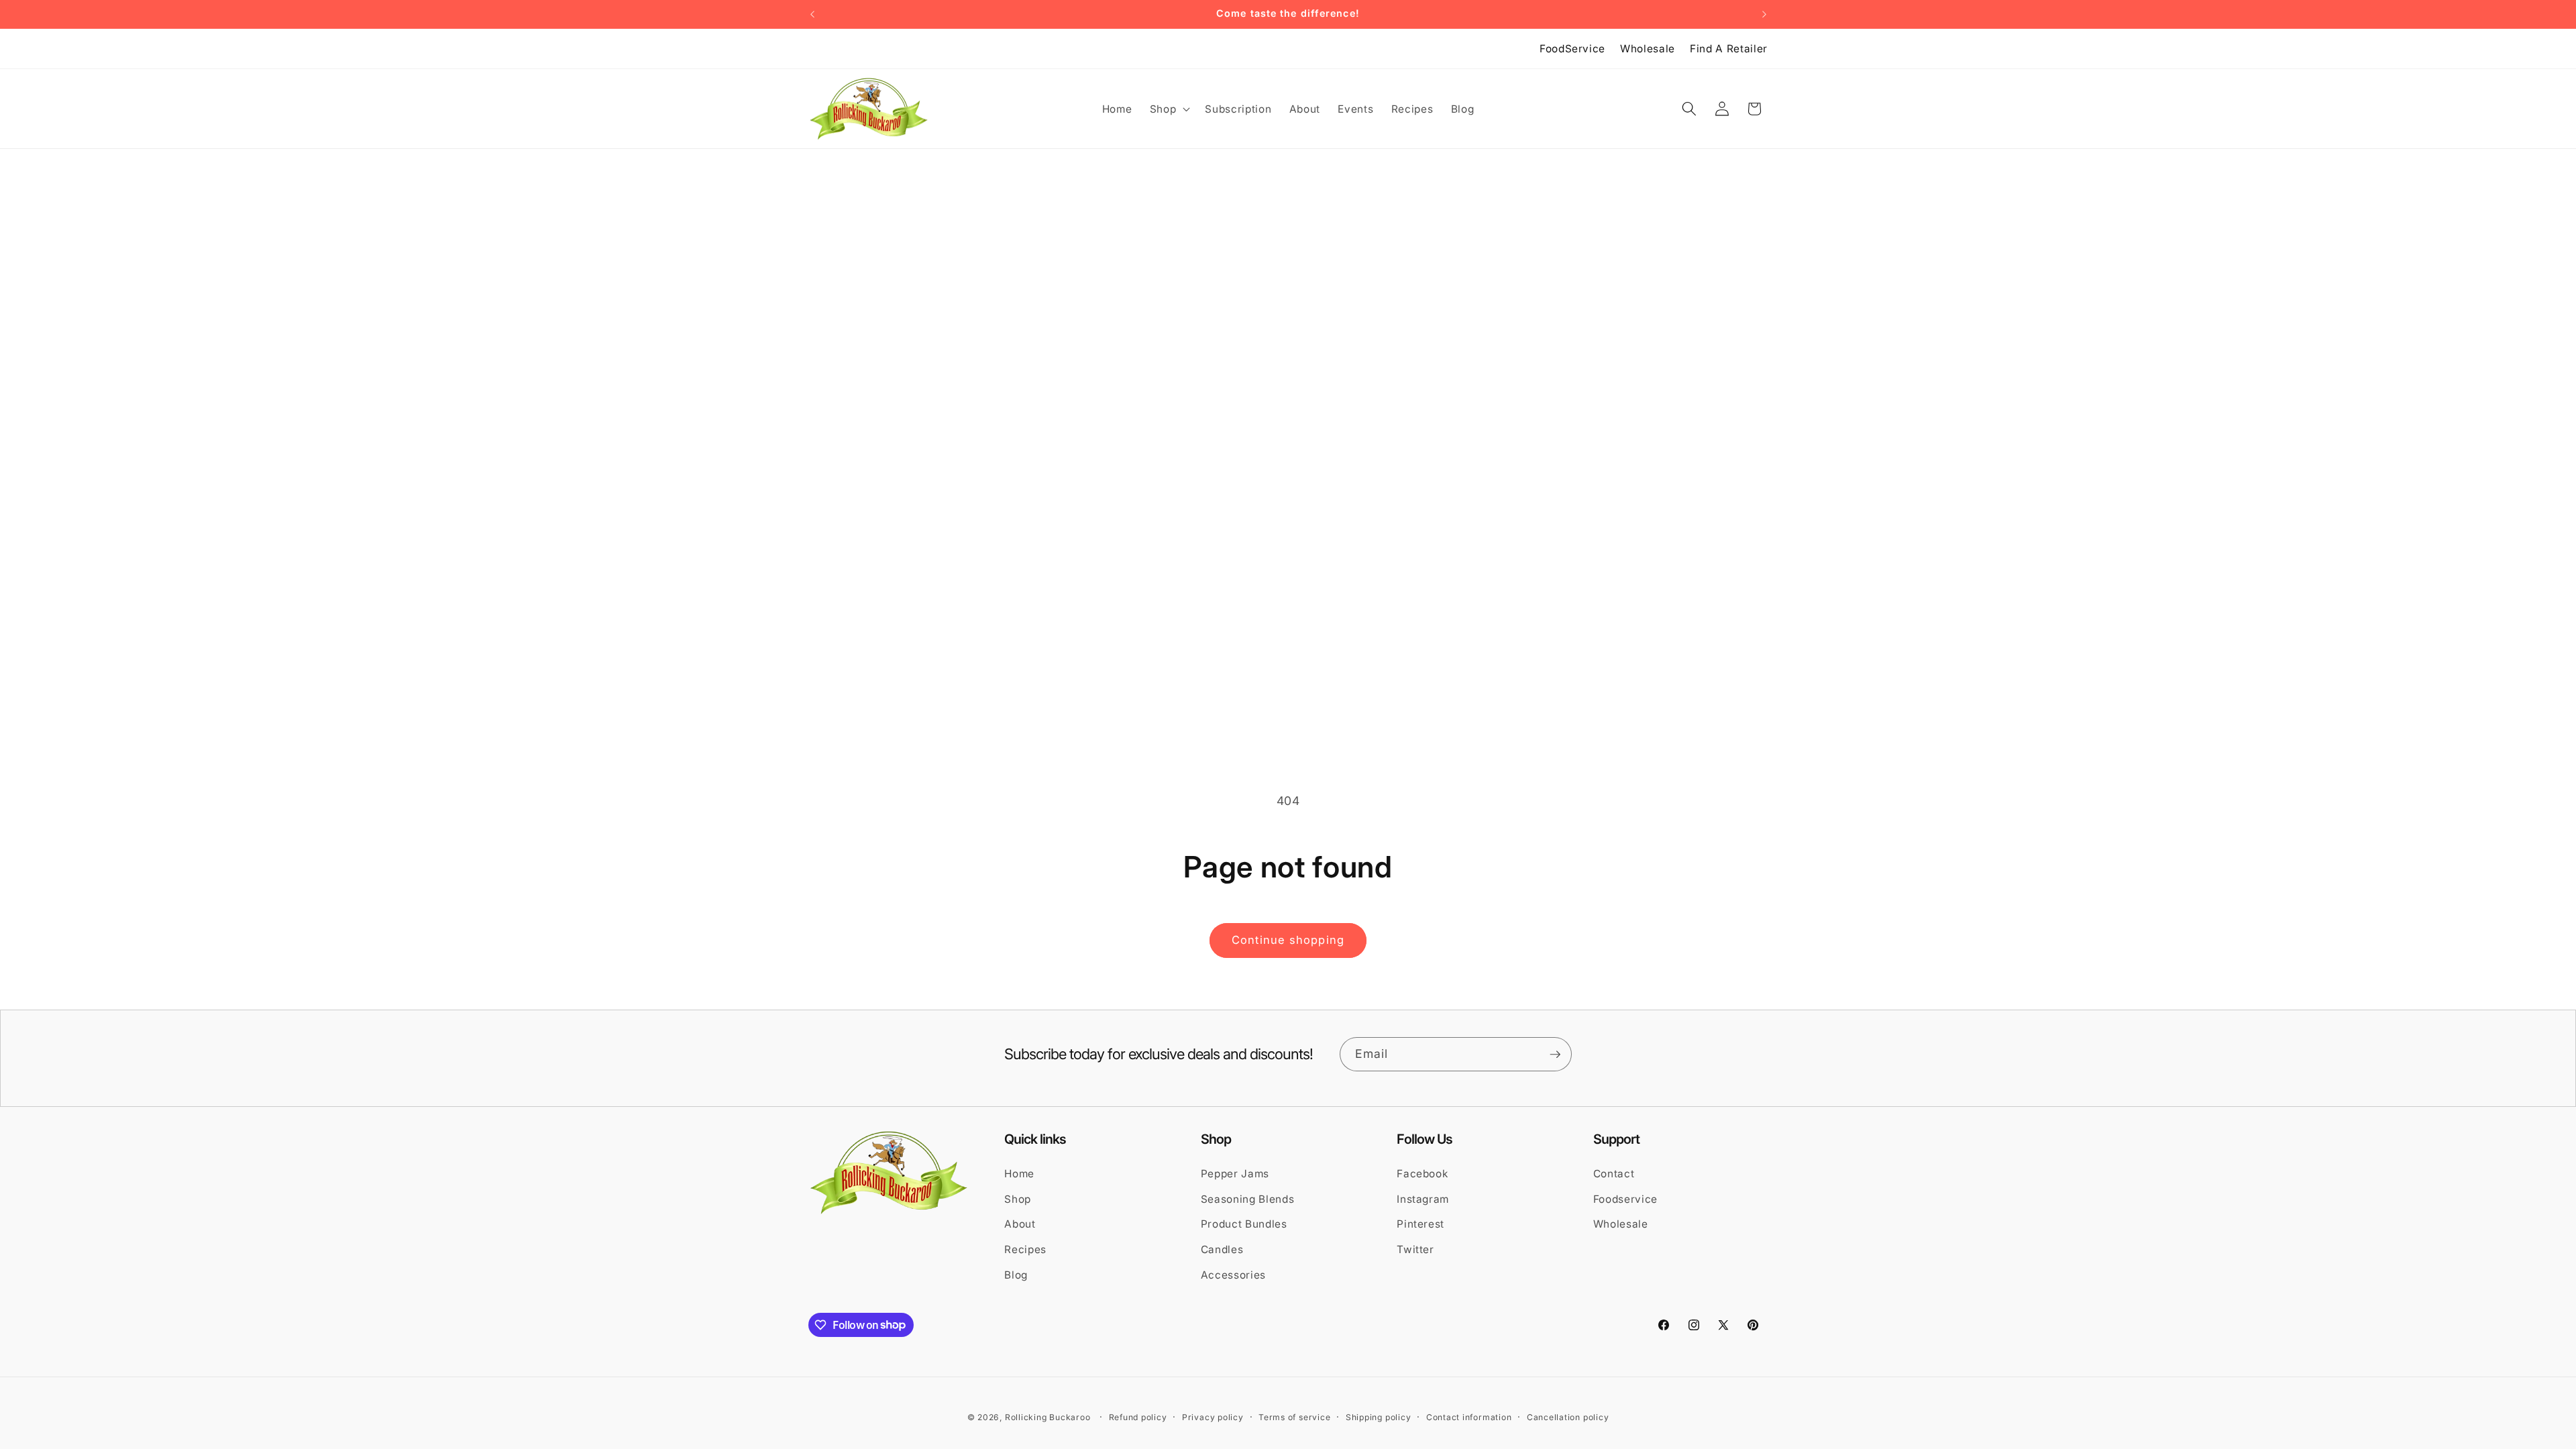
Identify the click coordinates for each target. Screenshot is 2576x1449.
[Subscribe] (1555, 1055)
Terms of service (1294, 1417)
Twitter (1415, 1249)
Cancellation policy (1568, 1417)
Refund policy (1138, 1417)
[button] (1169, 109)
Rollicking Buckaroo (1048, 1417)
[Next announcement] (1764, 14)
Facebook (1422, 1174)
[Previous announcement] (812, 14)
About (1020, 1224)
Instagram (1423, 1199)
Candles (1222, 1249)
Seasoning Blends (1248, 1199)
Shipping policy (1379, 1417)
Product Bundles (1244, 1224)
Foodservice (1625, 1199)
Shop (1018, 1199)
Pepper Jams (1235, 1174)
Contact (1614, 1174)
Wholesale (1648, 49)
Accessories (1233, 1275)
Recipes (1025, 1249)
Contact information (1469, 1417)
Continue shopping (1288, 940)
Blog (1016, 1275)
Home (1019, 1174)
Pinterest (1420, 1224)
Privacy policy (1213, 1417)
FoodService (1572, 49)
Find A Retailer (1729, 49)
